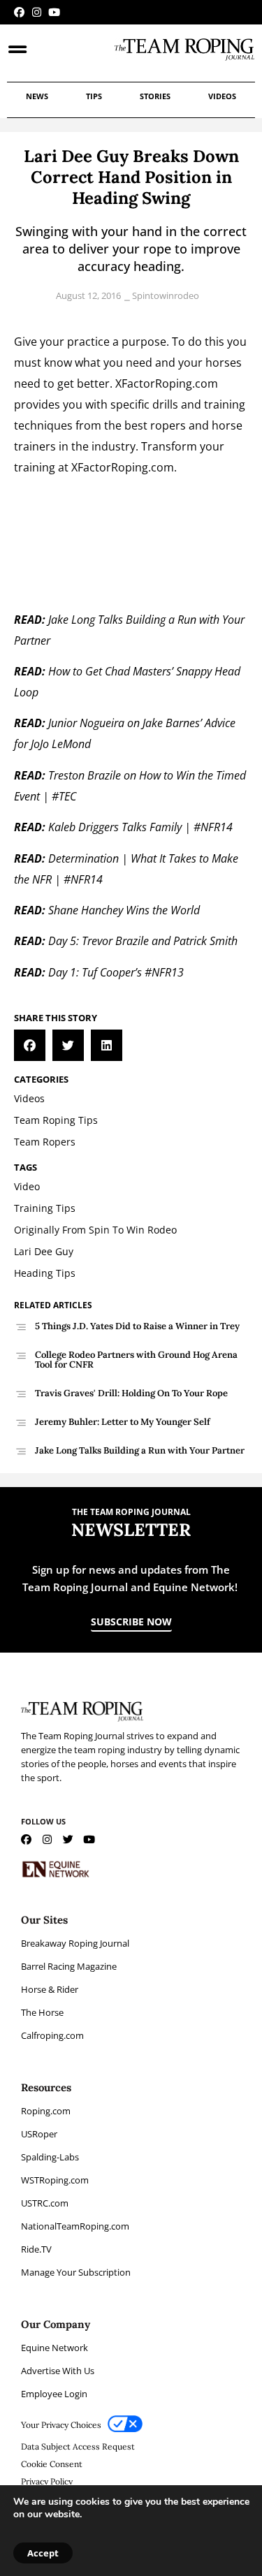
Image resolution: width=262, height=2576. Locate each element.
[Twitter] (68, 1839)
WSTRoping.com (55, 2180)
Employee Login (54, 2394)
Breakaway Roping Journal (75, 1943)
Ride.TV (36, 2249)
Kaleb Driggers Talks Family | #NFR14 (140, 827)
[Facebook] (19, 12)
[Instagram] (37, 12)
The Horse (42, 2012)
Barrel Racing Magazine (69, 1966)
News (37, 96)
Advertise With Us (58, 2371)
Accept (43, 2553)
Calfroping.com (52, 2035)
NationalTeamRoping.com (75, 2226)
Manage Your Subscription (76, 2272)
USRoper (39, 2134)
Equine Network (54, 2348)
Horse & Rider (50, 1989)
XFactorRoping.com (167, 383)
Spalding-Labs (50, 2157)
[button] (30, 1045)
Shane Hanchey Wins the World (124, 910)
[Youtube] (54, 12)
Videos (222, 96)
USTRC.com (45, 2203)
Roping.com (46, 2111)
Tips (94, 96)
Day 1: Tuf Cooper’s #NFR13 (116, 972)
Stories (155, 96)
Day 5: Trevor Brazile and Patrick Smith (143, 941)
